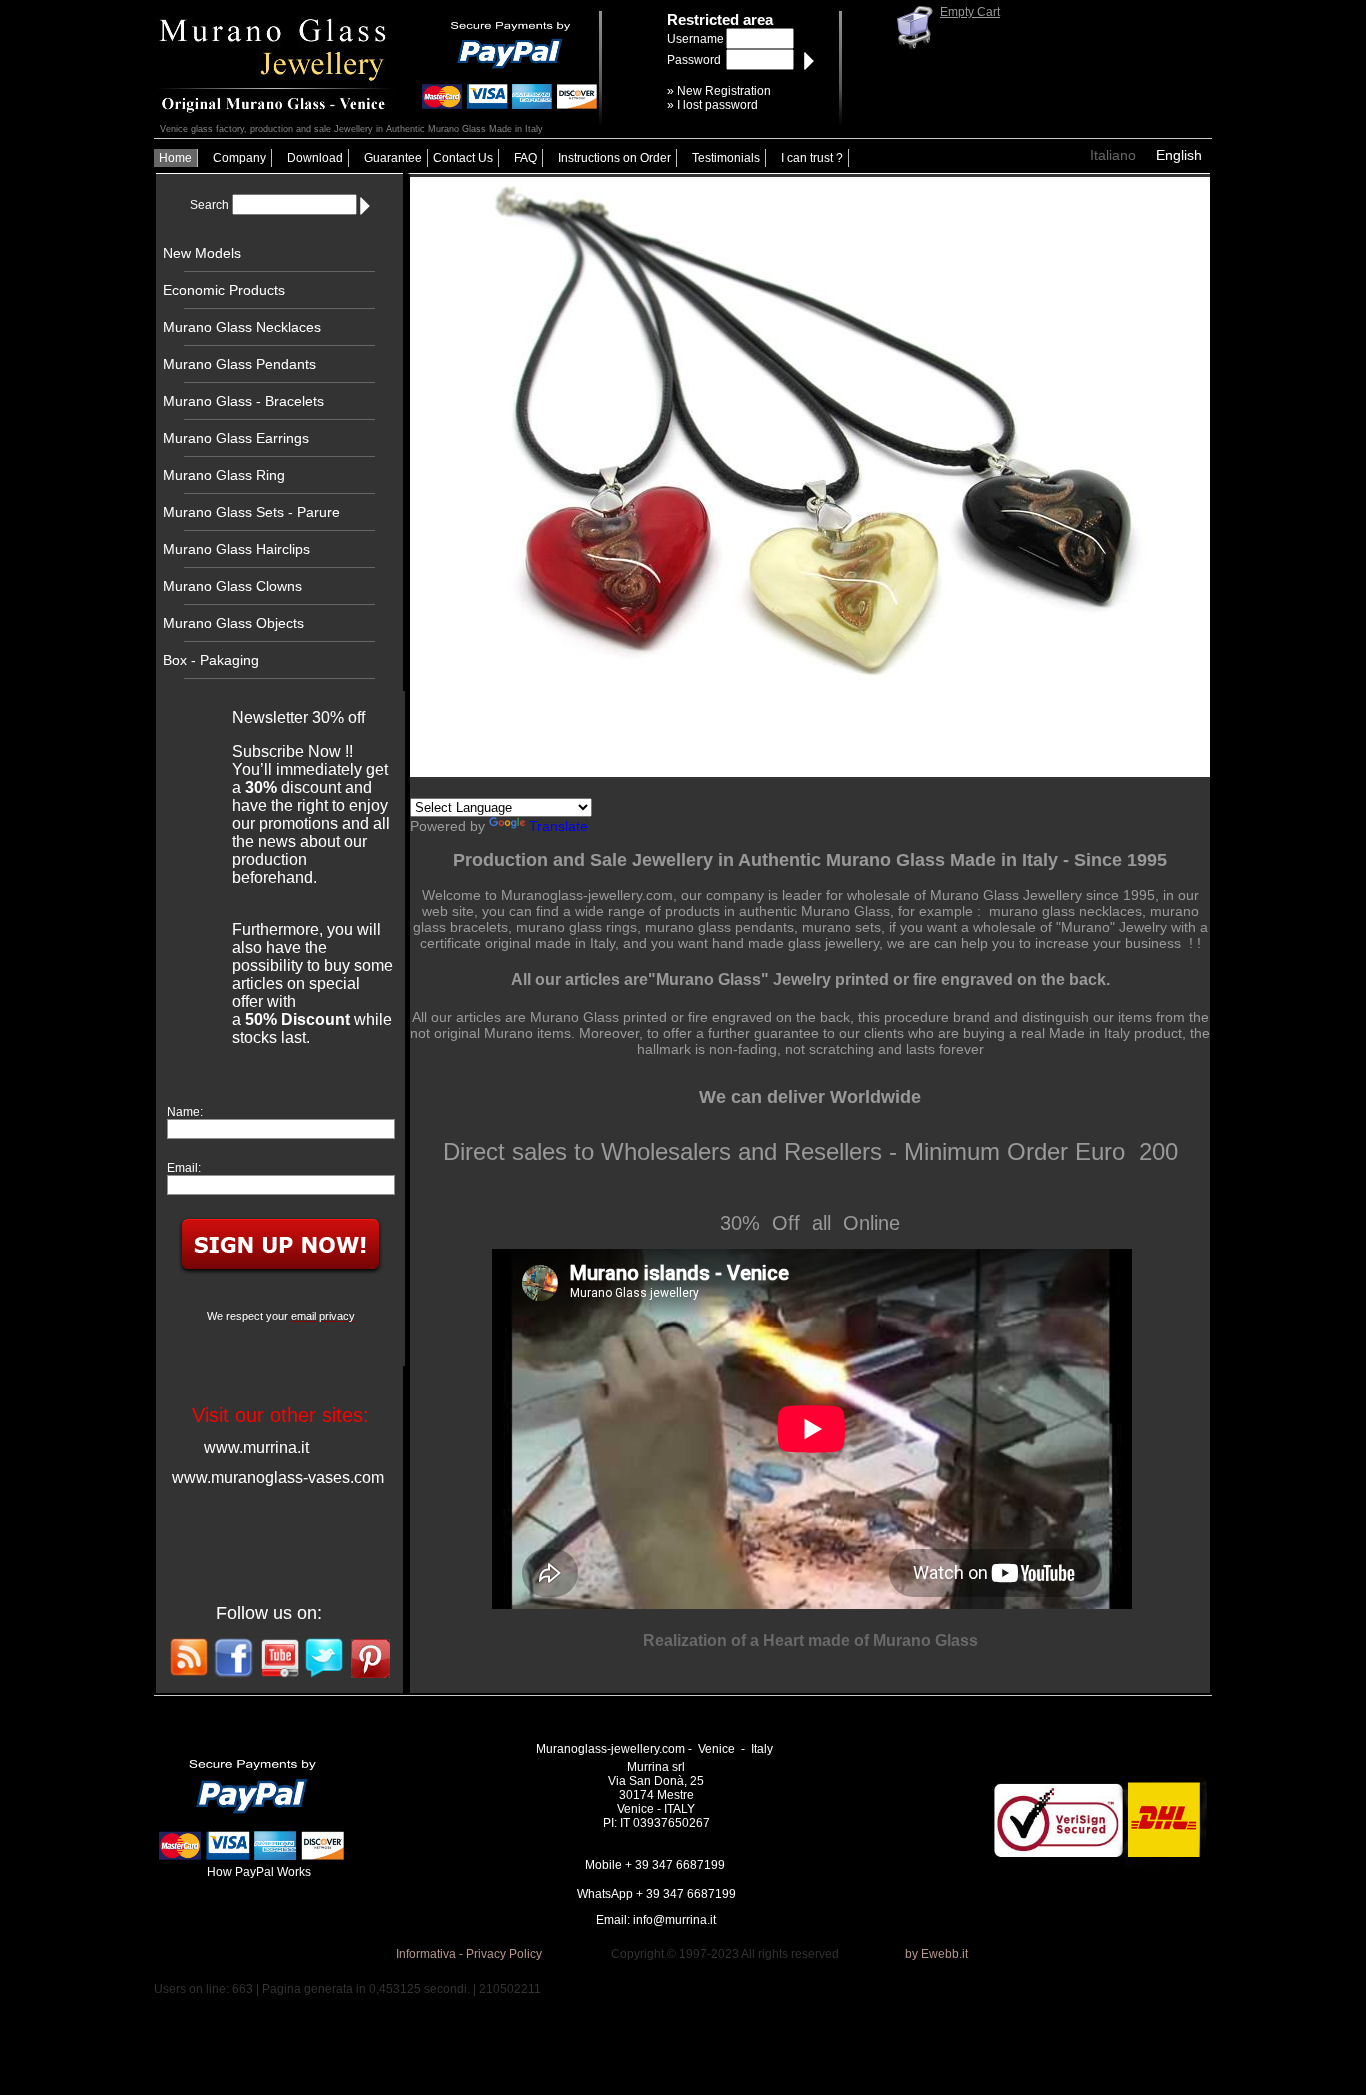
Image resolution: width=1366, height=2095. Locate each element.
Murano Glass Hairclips (236, 549)
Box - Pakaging (211, 660)
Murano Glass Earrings (236, 438)
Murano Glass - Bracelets (243, 401)
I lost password (717, 105)
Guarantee (393, 158)
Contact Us (463, 158)
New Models (202, 253)
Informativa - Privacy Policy (469, 1954)
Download (315, 158)
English (1179, 155)
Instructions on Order (614, 158)
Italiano (1113, 155)
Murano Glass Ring (224, 475)
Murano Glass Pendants (239, 364)
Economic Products (224, 290)
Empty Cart (970, 12)
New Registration (724, 91)
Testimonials (726, 158)
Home (175, 158)
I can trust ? (812, 158)
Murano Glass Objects (233, 623)
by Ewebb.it (936, 1954)
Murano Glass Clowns (232, 586)
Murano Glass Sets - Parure (251, 512)
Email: (184, 1168)
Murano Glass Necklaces (242, 327)
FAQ (525, 158)
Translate (558, 826)
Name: (185, 1112)
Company (239, 158)
